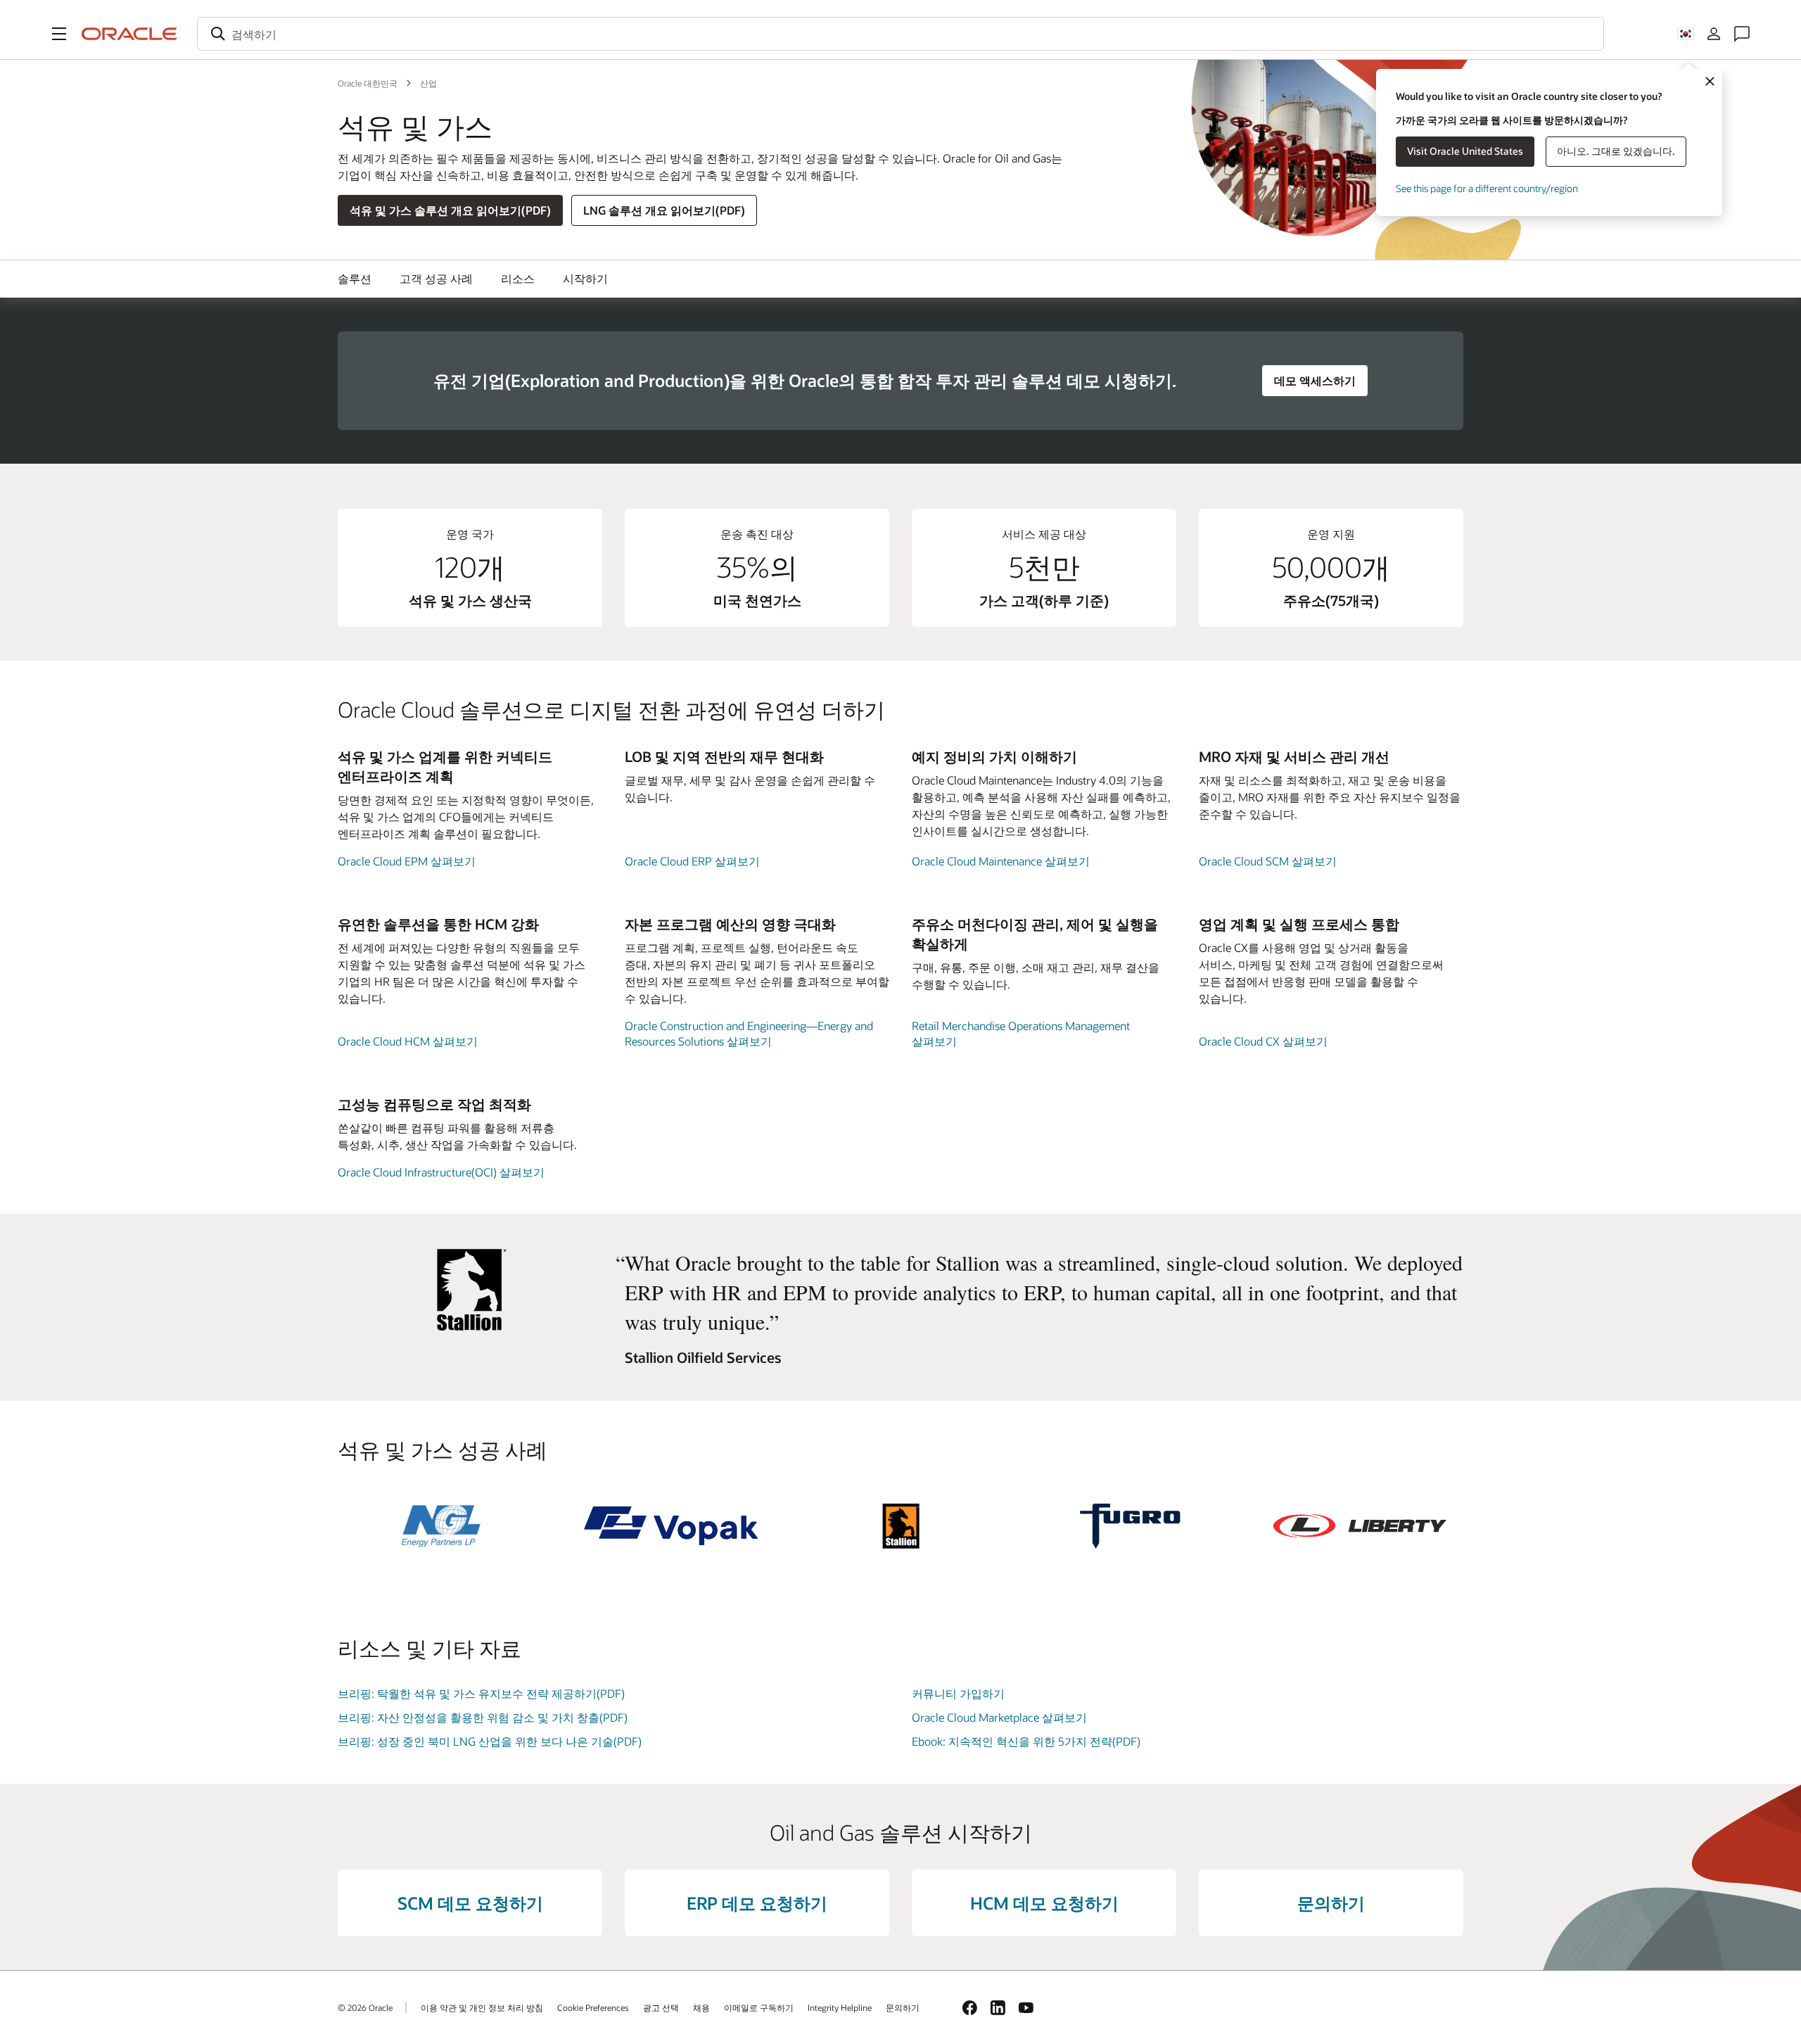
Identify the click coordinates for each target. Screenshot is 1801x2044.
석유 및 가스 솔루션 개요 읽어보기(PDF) (450, 210)
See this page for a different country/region (1487, 188)
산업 (428, 83)
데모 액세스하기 (1315, 380)
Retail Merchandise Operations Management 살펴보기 (1021, 1033)
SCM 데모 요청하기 (470, 1903)
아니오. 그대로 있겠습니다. (1616, 151)
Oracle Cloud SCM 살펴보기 (1268, 861)
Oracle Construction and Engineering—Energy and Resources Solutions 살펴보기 (749, 1033)
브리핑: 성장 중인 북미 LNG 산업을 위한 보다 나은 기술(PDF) (490, 1741)
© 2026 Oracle (365, 2007)
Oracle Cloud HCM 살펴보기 (408, 1041)
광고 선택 (661, 2007)
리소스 (518, 278)
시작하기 (585, 278)
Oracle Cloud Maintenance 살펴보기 (1001, 861)
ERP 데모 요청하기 (757, 1903)
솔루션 (355, 278)
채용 (701, 2007)
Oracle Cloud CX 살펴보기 (1263, 1041)
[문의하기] (1742, 34)
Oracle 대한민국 (368, 83)
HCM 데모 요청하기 (1044, 1903)
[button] (59, 34)
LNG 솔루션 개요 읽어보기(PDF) (664, 210)
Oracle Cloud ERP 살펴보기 (692, 861)
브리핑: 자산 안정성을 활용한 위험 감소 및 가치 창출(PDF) (483, 1717)
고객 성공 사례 (436, 278)
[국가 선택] (1686, 34)
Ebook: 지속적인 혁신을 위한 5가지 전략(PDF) (1026, 1741)
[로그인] (1714, 34)
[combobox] (900, 34)
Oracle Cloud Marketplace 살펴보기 (999, 1717)
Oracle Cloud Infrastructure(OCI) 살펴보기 (441, 1172)
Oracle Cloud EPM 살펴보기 (407, 861)
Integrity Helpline (840, 2007)
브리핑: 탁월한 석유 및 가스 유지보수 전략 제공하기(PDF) (481, 1693)
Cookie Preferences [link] (593, 2007)
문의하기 (1331, 1903)
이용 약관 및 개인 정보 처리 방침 (482, 2007)
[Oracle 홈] (129, 34)
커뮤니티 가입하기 (958, 1693)
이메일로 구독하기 (759, 2007)
